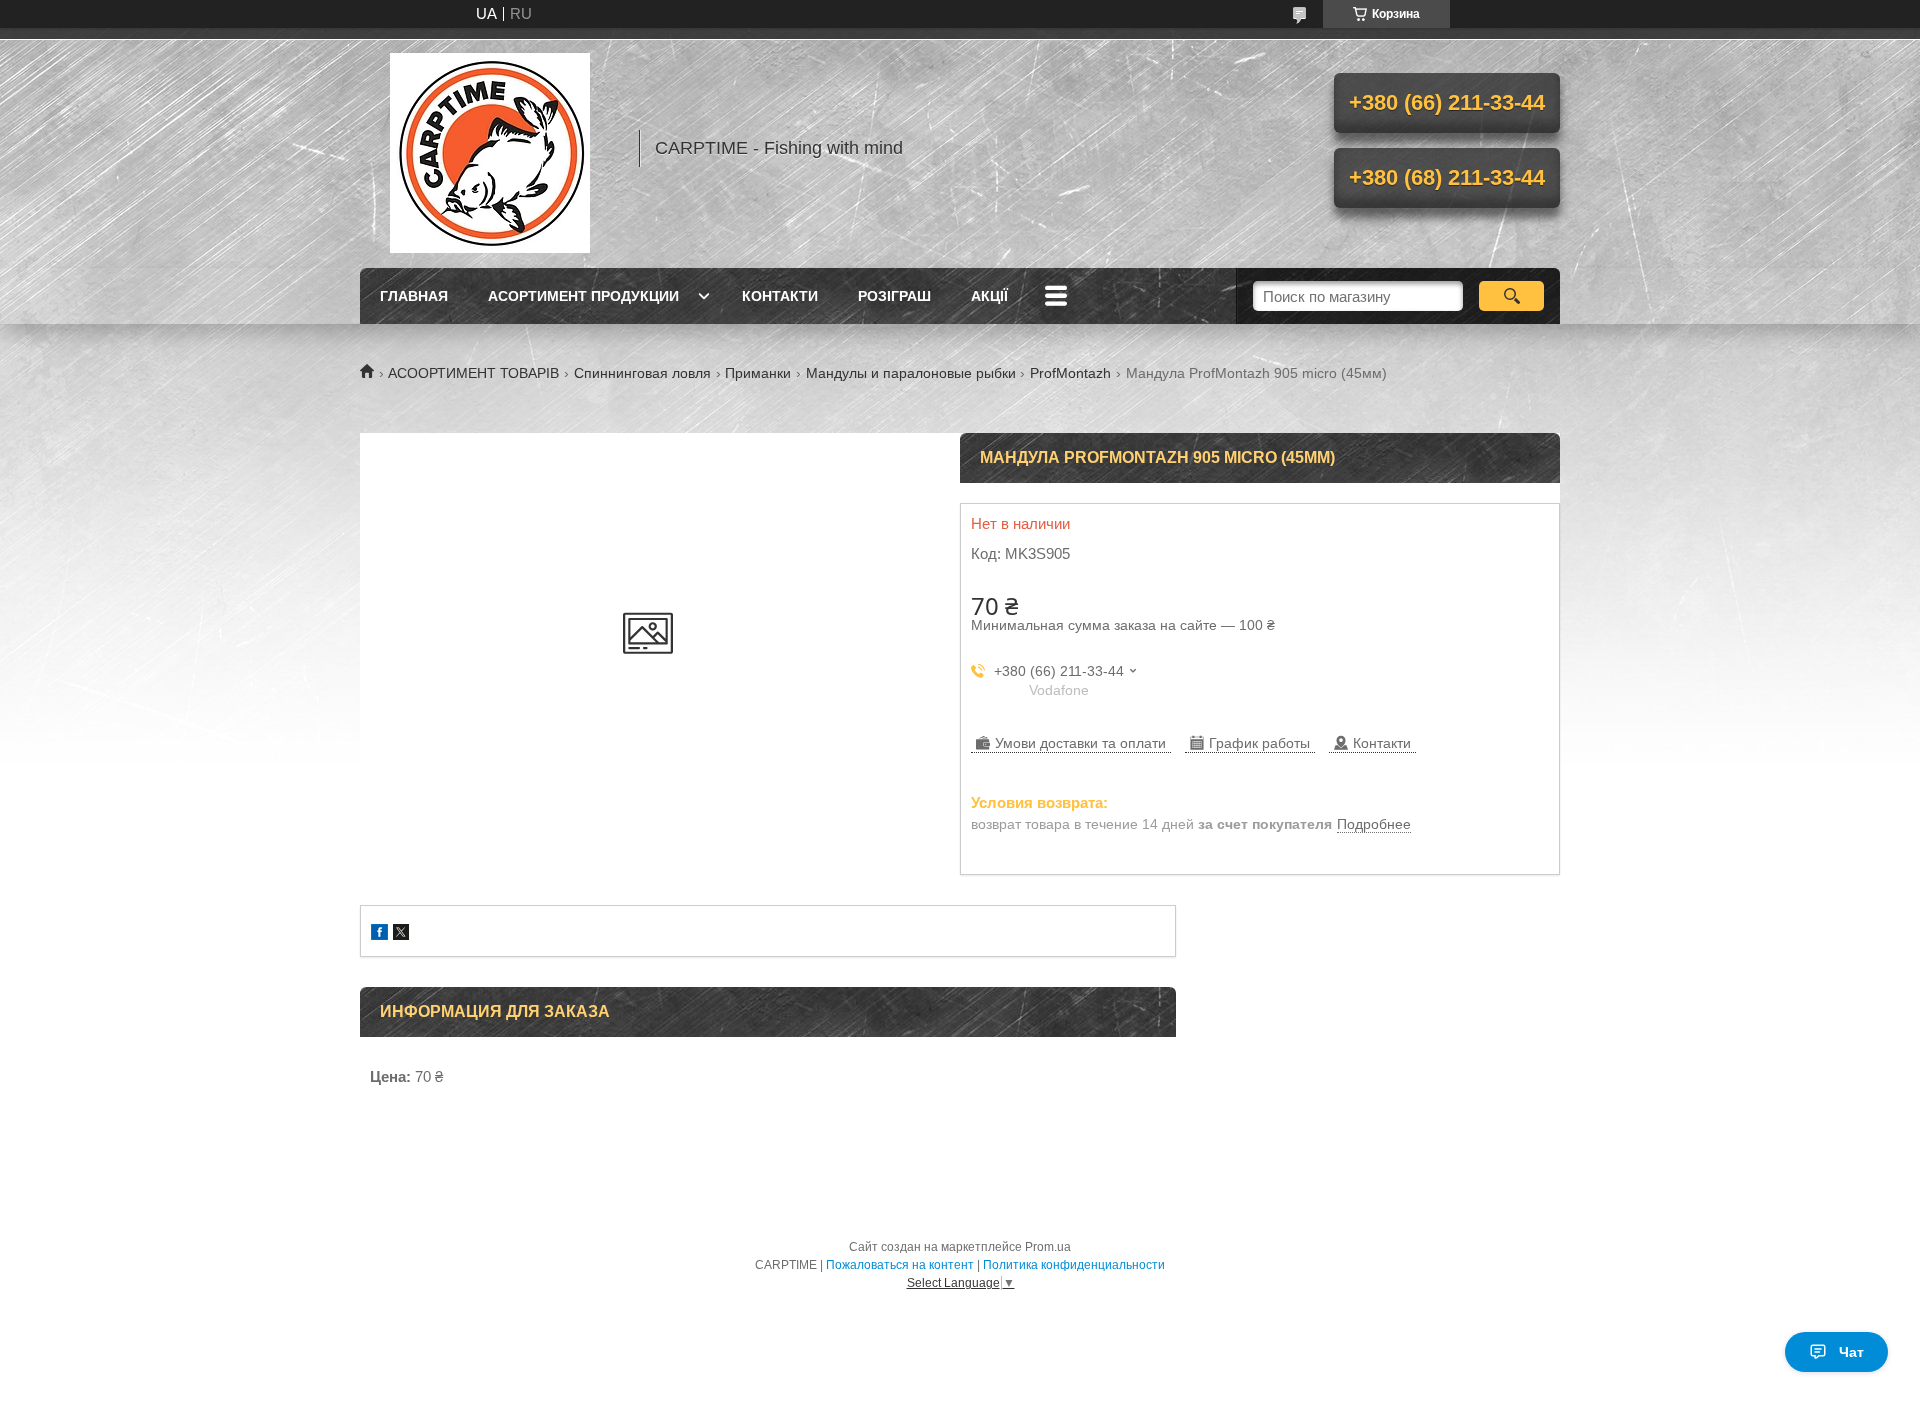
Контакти (780, 296)
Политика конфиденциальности (1074, 1265)
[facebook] (379, 934)
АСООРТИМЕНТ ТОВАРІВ (473, 373)
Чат (1851, 1352)
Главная (414, 296)
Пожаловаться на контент (900, 1265)
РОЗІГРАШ (894, 296)
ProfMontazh (1070, 373)
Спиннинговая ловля (642, 373)
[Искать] (1511, 296)
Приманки (758, 373)
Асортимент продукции (583, 296)
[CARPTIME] (490, 148)
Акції (989, 296)
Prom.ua (1048, 1247)
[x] (401, 934)
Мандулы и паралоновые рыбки (911, 373)
